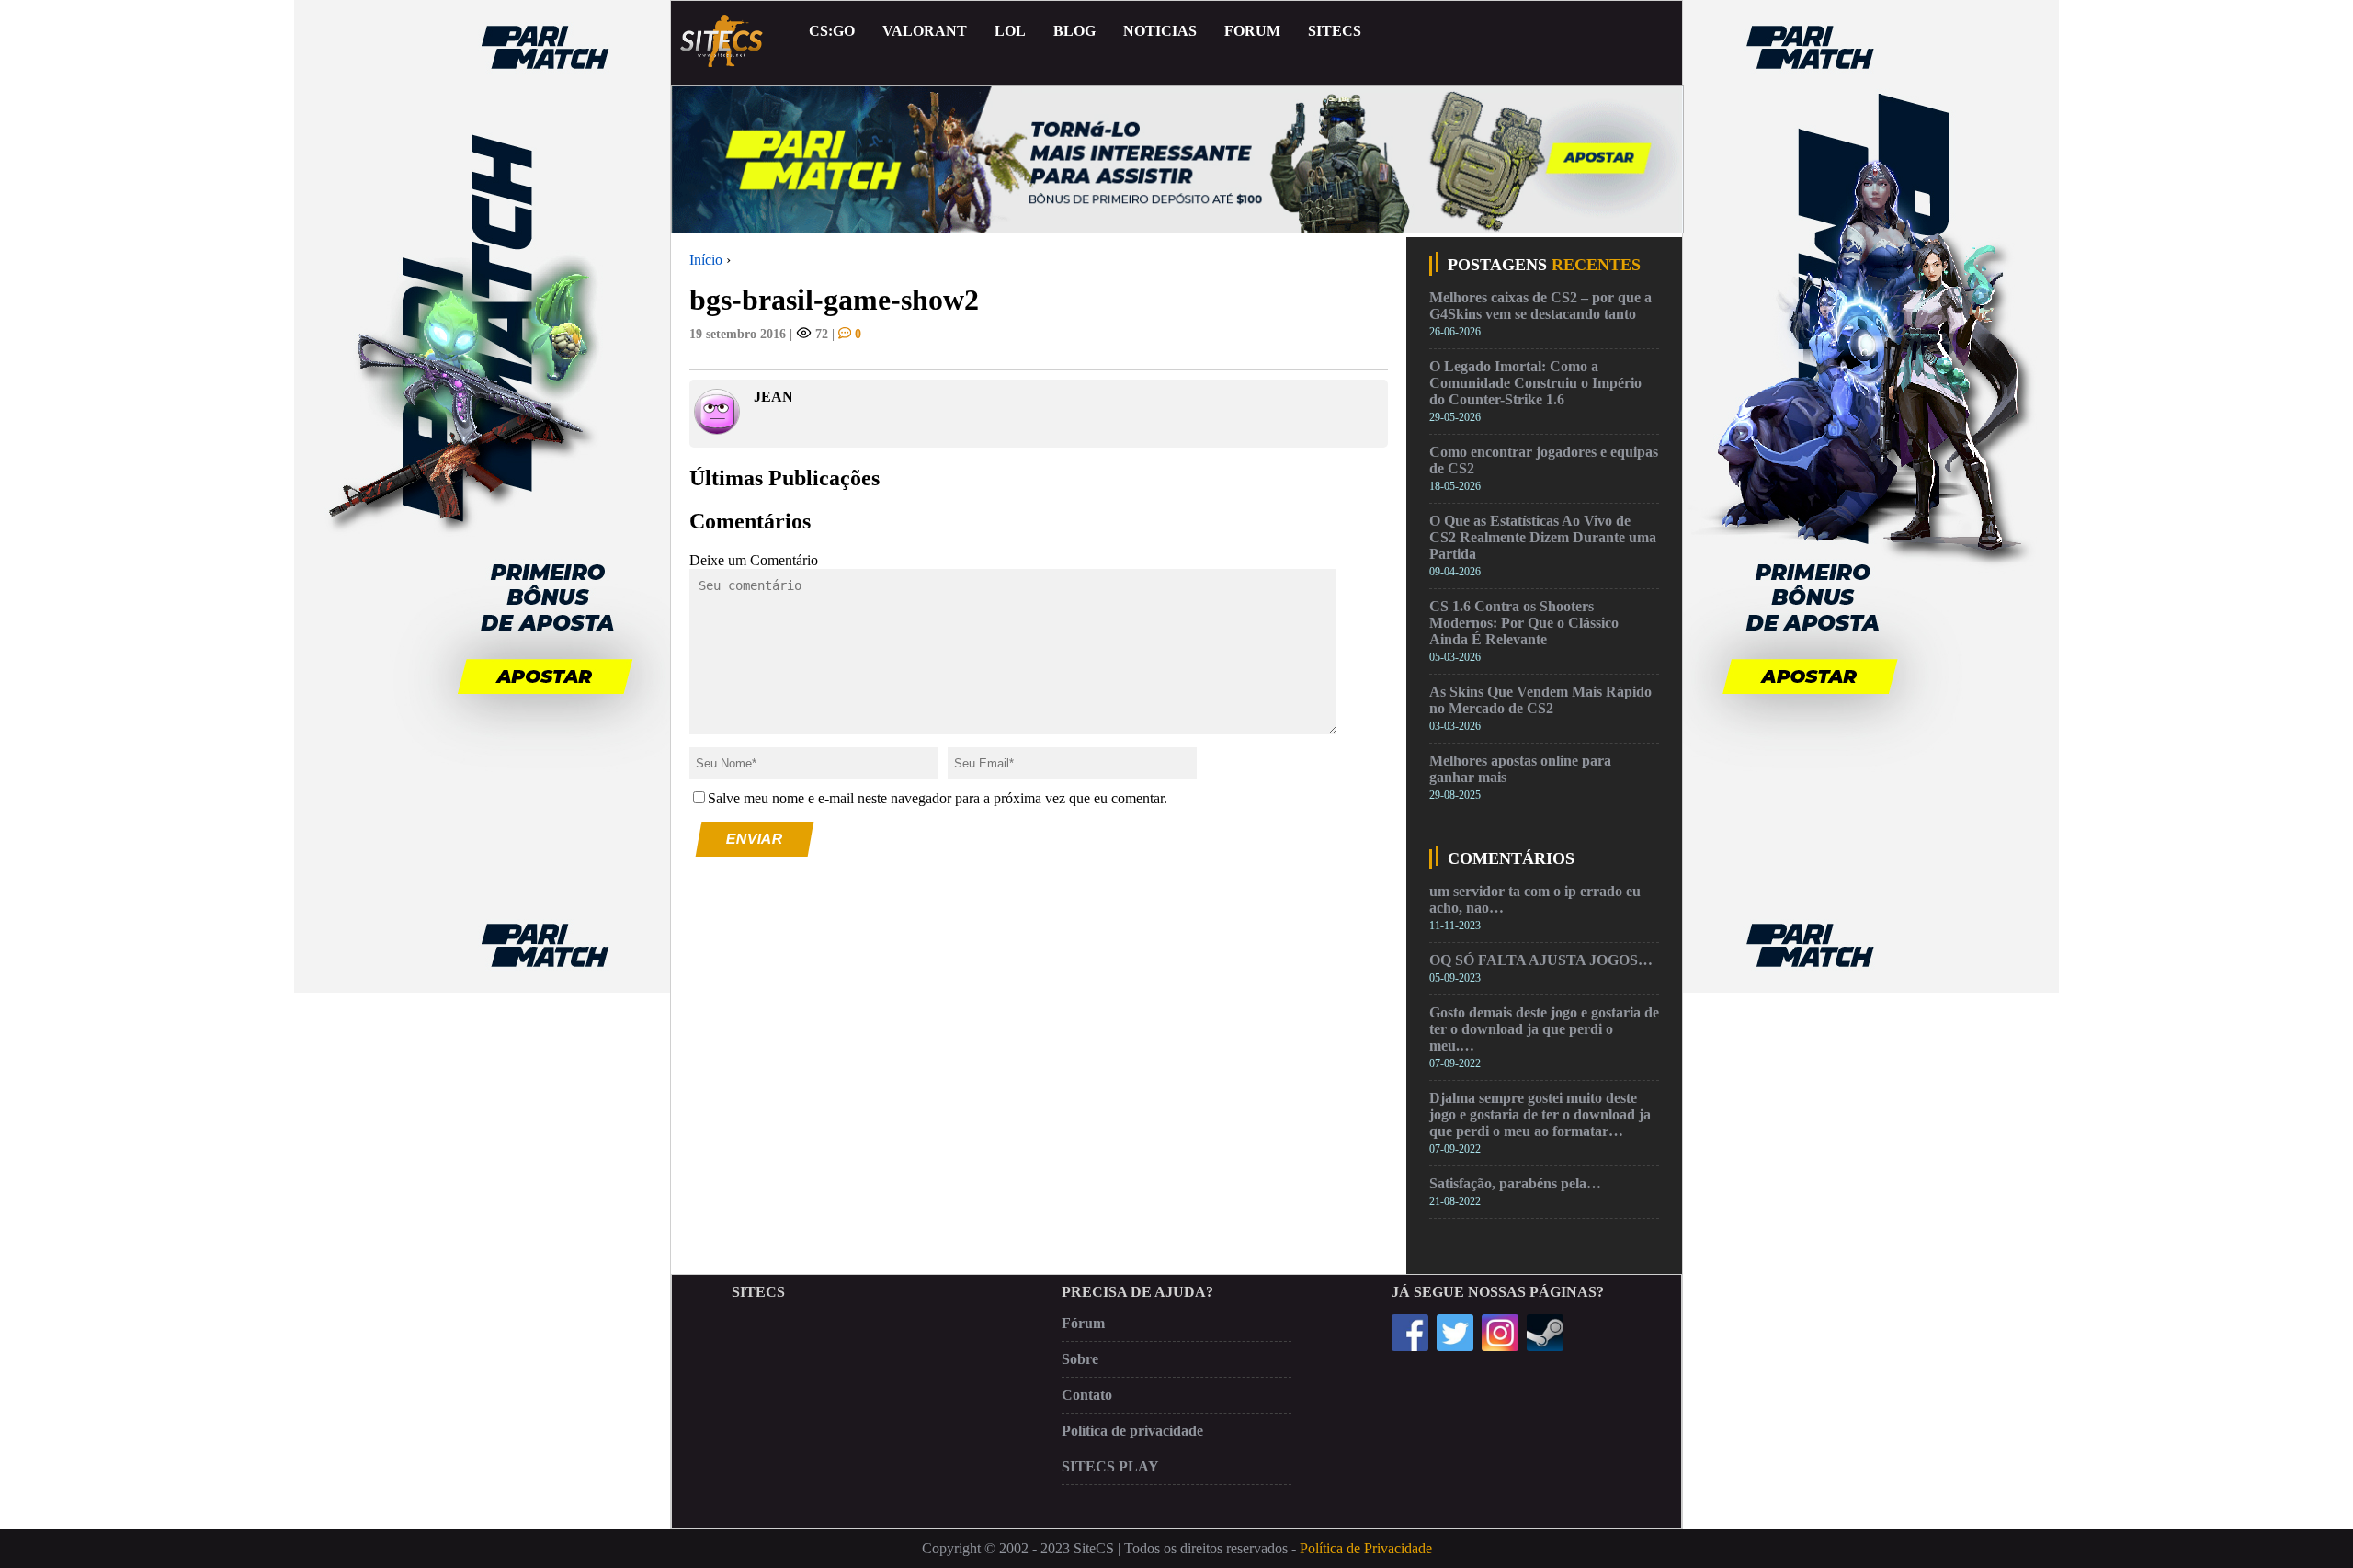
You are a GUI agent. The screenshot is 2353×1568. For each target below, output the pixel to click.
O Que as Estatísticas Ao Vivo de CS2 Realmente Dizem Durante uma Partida (1543, 537)
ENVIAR (755, 839)
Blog (1074, 31)
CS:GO (832, 31)
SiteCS (1335, 31)
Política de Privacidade (1366, 1548)
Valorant (925, 31)
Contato (1087, 1395)
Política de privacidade (1132, 1431)
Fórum (1083, 1323)
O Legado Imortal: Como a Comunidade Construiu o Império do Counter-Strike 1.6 (1535, 383)
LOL (1010, 31)
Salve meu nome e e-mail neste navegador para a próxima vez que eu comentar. (938, 798)
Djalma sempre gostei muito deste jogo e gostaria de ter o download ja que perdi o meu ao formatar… (1540, 1114)
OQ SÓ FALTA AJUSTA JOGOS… (1541, 960)
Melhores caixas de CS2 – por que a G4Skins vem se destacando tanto (1540, 306)
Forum (1252, 31)
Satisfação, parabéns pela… (1515, 1183)
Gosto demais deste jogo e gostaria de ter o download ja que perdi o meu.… (1544, 1029)
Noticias (1160, 31)
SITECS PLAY (1110, 1466)
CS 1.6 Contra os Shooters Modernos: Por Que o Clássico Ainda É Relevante (1524, 623)
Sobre (1080, 1359)
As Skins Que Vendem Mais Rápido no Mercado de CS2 (1540, 700)
